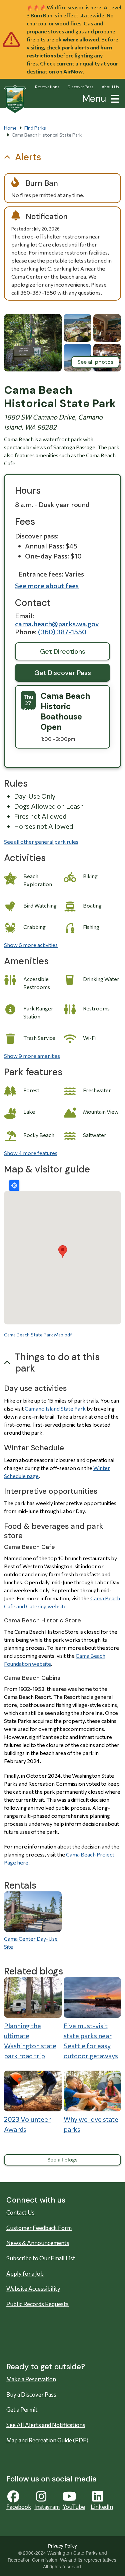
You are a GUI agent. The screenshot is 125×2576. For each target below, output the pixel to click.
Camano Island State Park (55, 1408)
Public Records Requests (37, 2304)
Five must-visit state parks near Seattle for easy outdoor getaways (91, 2041)
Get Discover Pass (63, 673)
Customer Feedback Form (39, 2228)
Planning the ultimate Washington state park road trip (30, 2041)
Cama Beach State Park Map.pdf (38, 1335)
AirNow (73, 71)
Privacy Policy (62, 2546)
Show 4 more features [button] (31, 1153)
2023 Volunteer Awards (27, 2124)
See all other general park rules (41, 842)
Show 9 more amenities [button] (32, 1056)
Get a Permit (22, 2409)
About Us (110, 87)
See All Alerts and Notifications (46, 2425)
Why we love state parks (91, 2124)
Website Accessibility (33, 2289)
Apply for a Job (25, 2274)
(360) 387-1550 (62, 632)
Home (10, 128)
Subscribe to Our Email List (41, 2258)
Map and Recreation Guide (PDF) (47, 2440)
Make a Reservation (31, 2379)
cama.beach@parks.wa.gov (57, 624)
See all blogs (62, 2160)
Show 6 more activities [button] (31, 945)
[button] (114, 98)
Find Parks (35, 128)
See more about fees (47, 586)
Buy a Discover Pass (31, 2394)
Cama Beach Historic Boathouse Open (65, 711)
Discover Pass (80, 87)
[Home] (15, 99)
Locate (14, 1185)
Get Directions (63, 651)
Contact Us (20, 2212)
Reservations (47, 87)
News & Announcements (38, 2243)
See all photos (95, 362)
